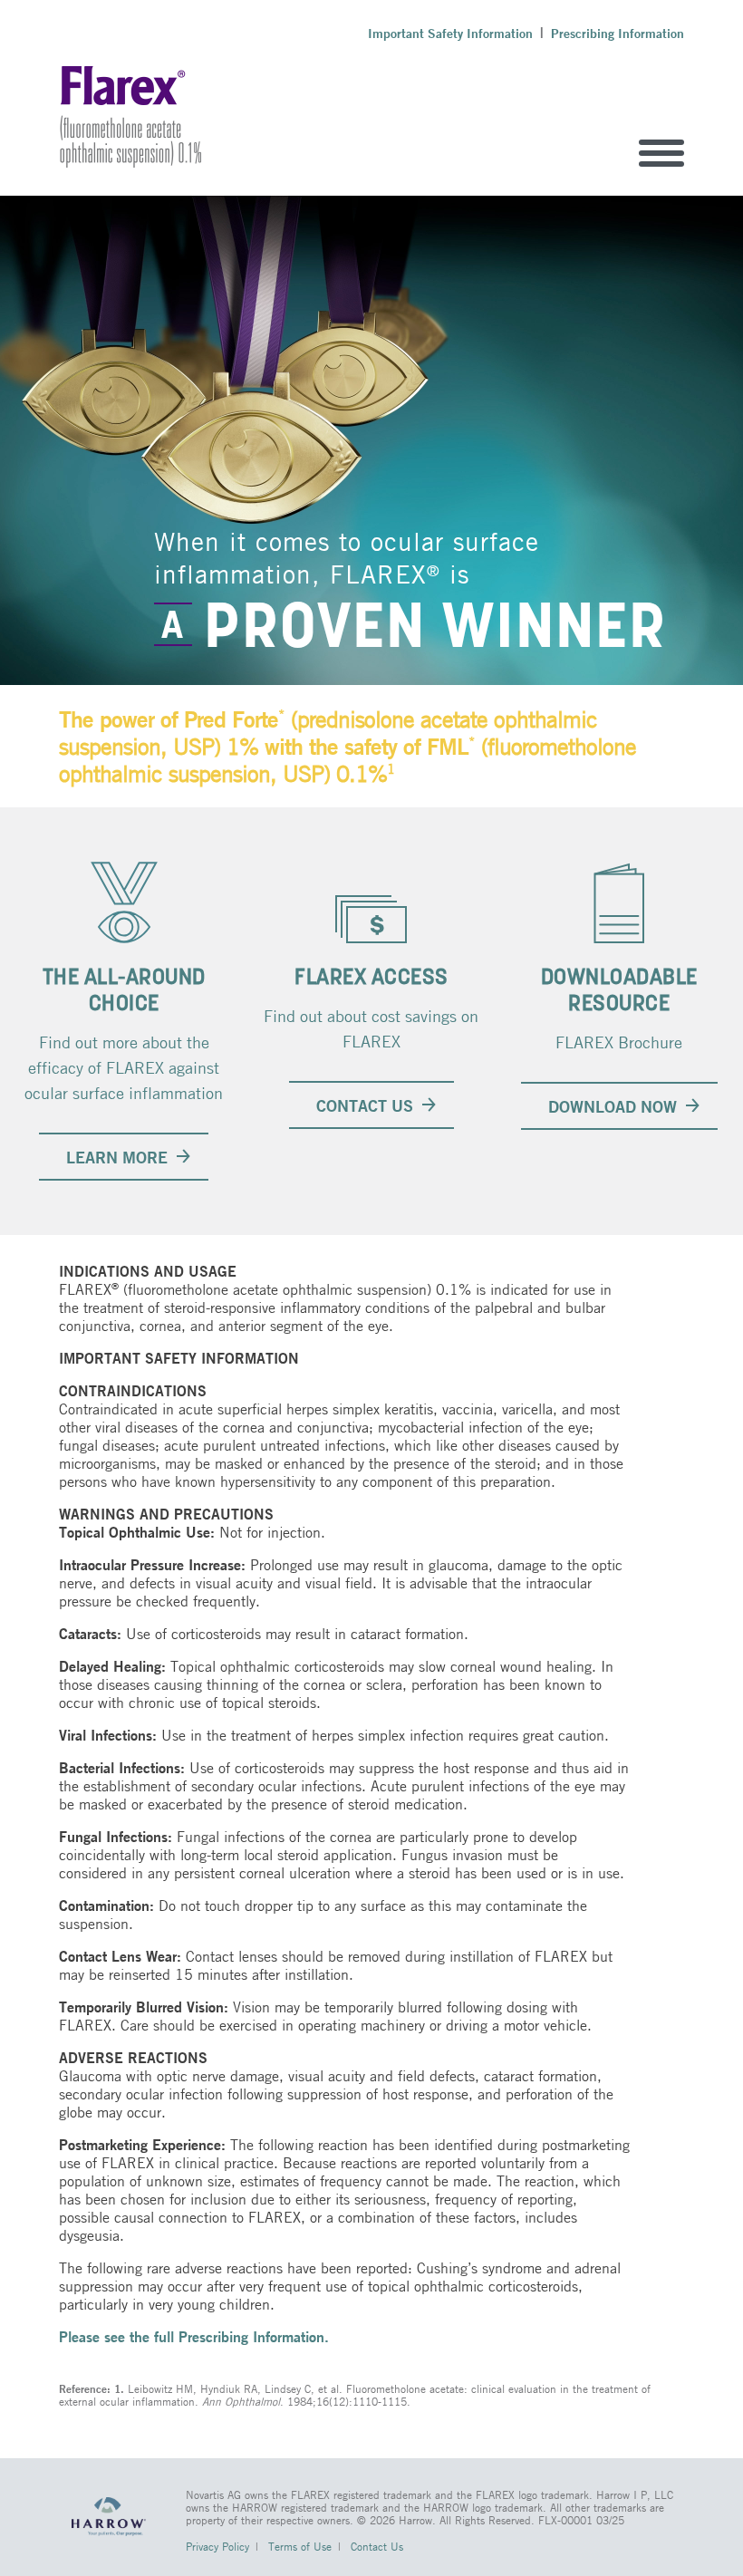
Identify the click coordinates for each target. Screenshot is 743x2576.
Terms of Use (300, 2546)
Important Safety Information (450, 34)
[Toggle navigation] (661, 153)
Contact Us (377, 2546)
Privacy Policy (217, 2546)
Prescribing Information (618, 34)
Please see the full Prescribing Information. (194, 2336)
